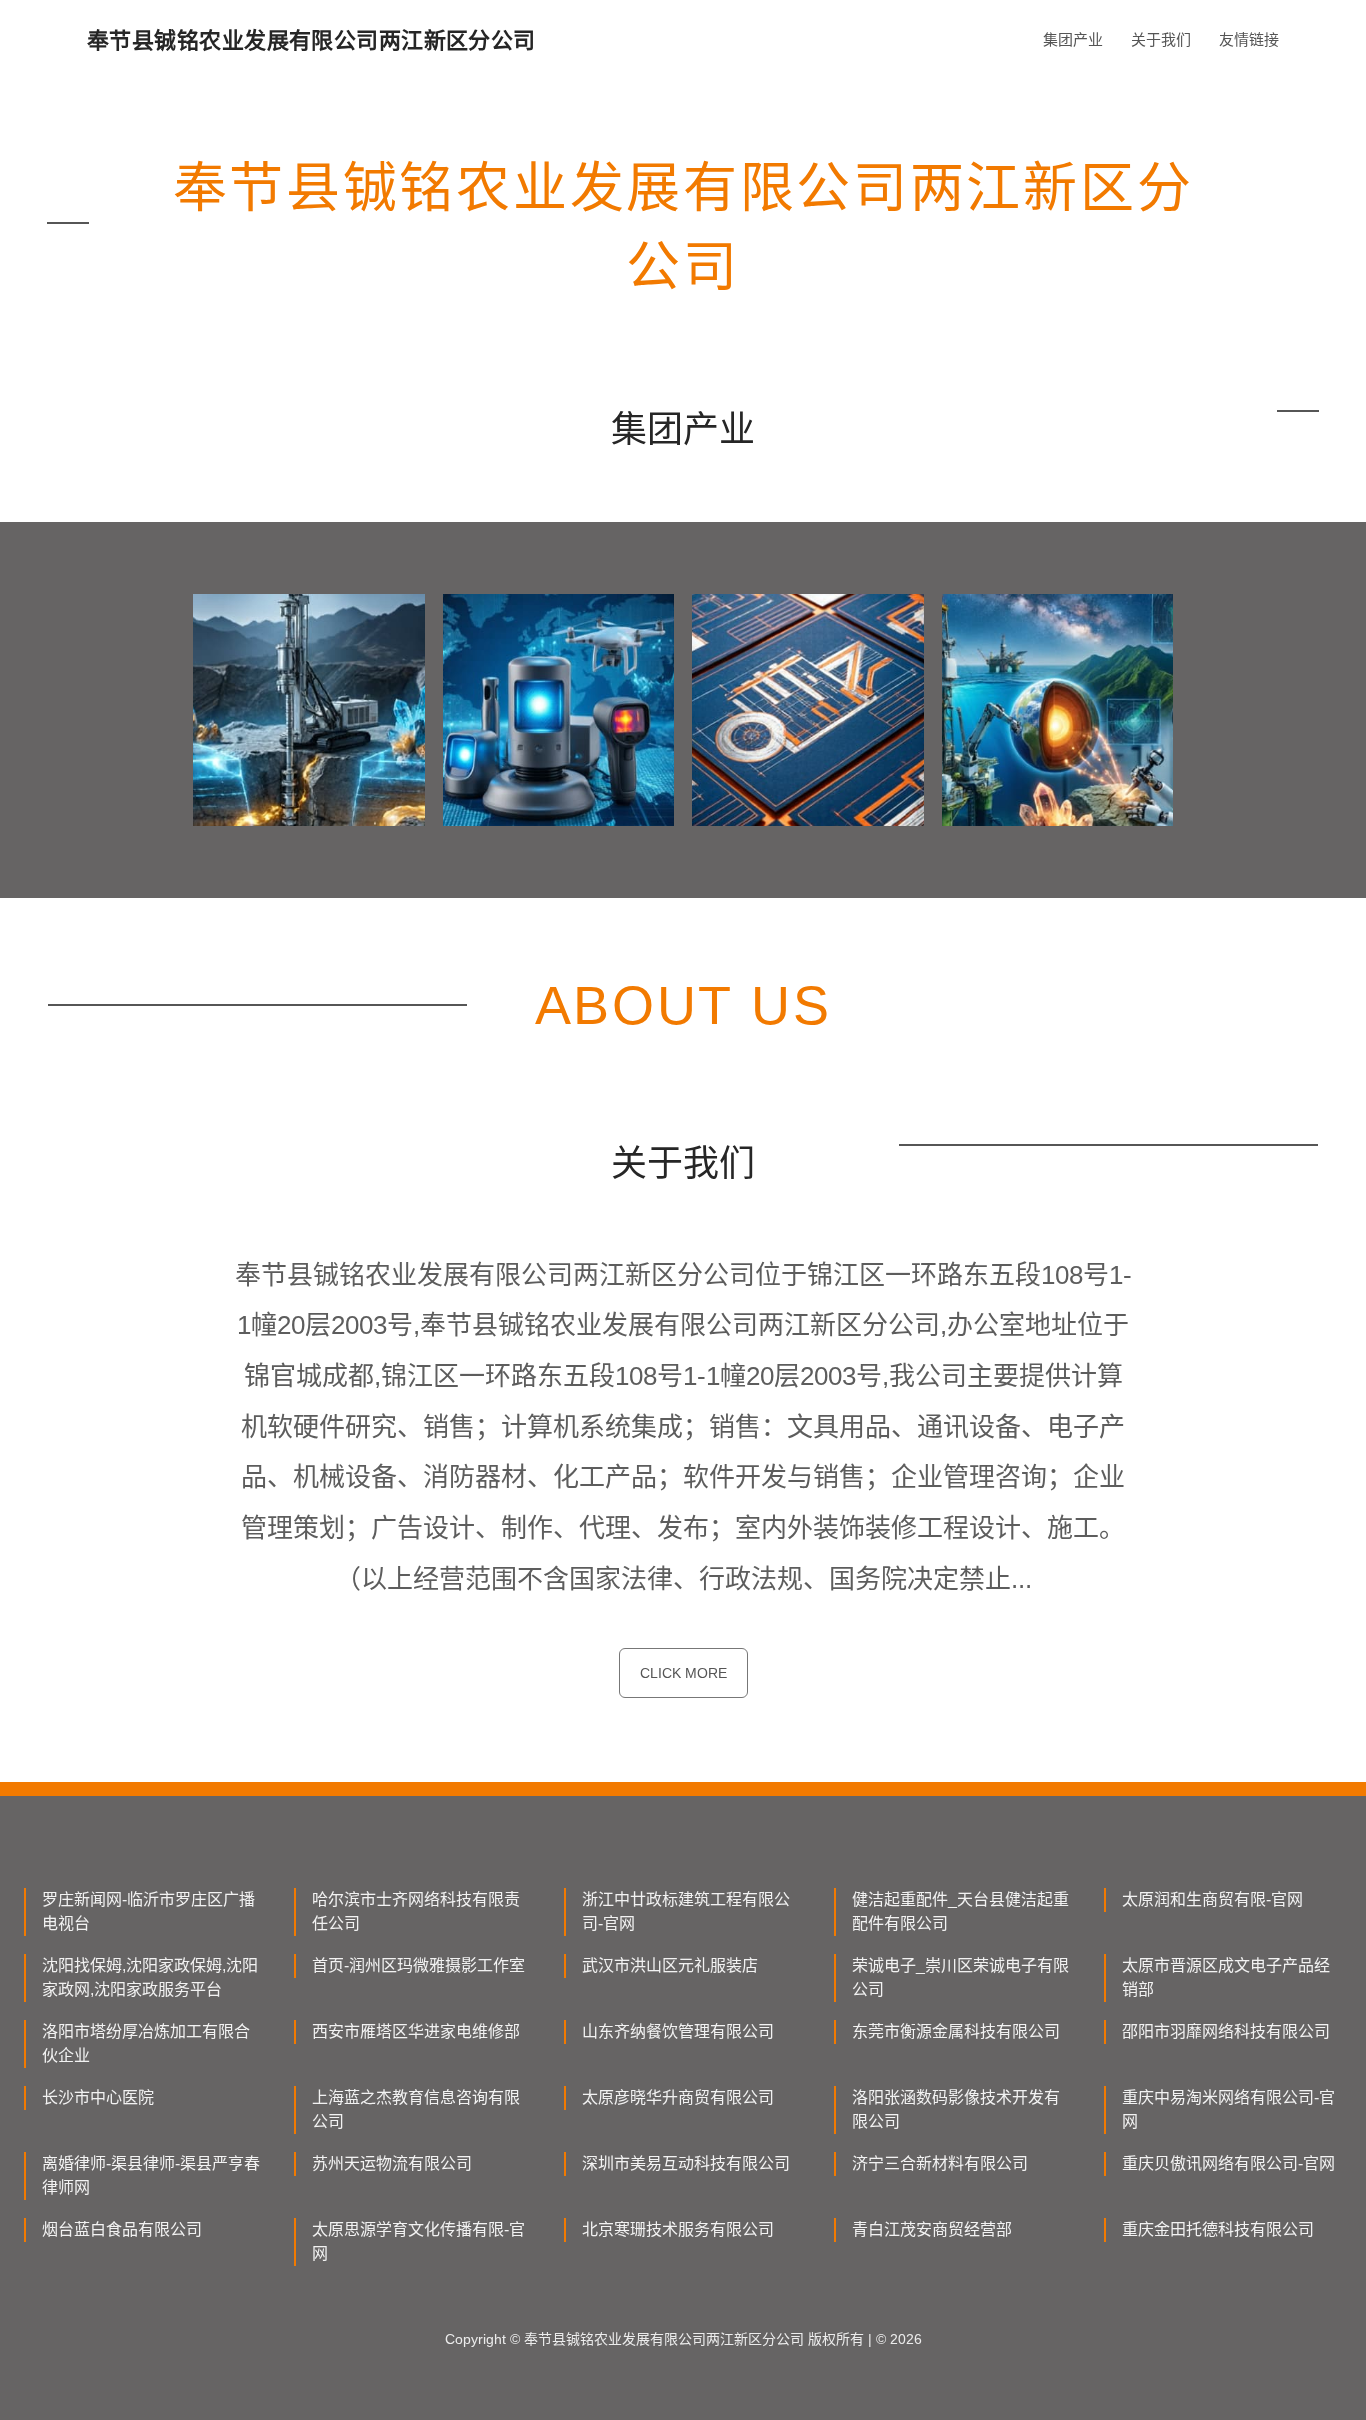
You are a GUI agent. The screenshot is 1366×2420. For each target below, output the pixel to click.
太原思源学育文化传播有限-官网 (418, 2241)
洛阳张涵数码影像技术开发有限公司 (956, 2109)
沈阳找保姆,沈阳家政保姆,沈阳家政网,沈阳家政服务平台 (150, 1977)
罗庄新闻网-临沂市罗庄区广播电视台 (148, 1911)
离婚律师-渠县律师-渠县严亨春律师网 (151, 2175)
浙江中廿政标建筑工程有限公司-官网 (686, 1911)
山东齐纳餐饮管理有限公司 (678, 2031)
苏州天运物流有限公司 (392, 2163)
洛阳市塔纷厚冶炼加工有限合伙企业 (146, 2043)
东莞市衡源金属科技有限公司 (956, 2031)
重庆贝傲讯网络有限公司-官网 (1228, 2163)
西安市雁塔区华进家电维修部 (416, 2031)
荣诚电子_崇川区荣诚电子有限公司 (960, 1977)
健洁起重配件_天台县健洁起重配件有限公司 (960, 1911)
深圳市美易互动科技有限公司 (686, 2163)
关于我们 (1161, 39)
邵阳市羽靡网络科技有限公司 (1226, 2031)
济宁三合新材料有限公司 (940, 2163)
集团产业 (1073, 39)
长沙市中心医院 (98, 2097)
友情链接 (1249, 39)
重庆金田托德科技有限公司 (1218, 2229)
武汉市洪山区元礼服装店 (670, 1965)
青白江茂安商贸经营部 (932, 2229)
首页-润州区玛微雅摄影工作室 (418, 1965)
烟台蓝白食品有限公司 (122, 2229)
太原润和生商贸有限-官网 (1212, 1899)
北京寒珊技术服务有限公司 (678, 2229)
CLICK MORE (683, 1673)
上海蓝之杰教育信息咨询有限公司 (416, 2109)
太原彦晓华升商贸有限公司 (678, 2097)
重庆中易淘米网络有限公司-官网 (1228, 2109)
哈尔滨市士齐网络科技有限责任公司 (416, 1911)
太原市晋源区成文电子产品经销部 (1226, 1977)
